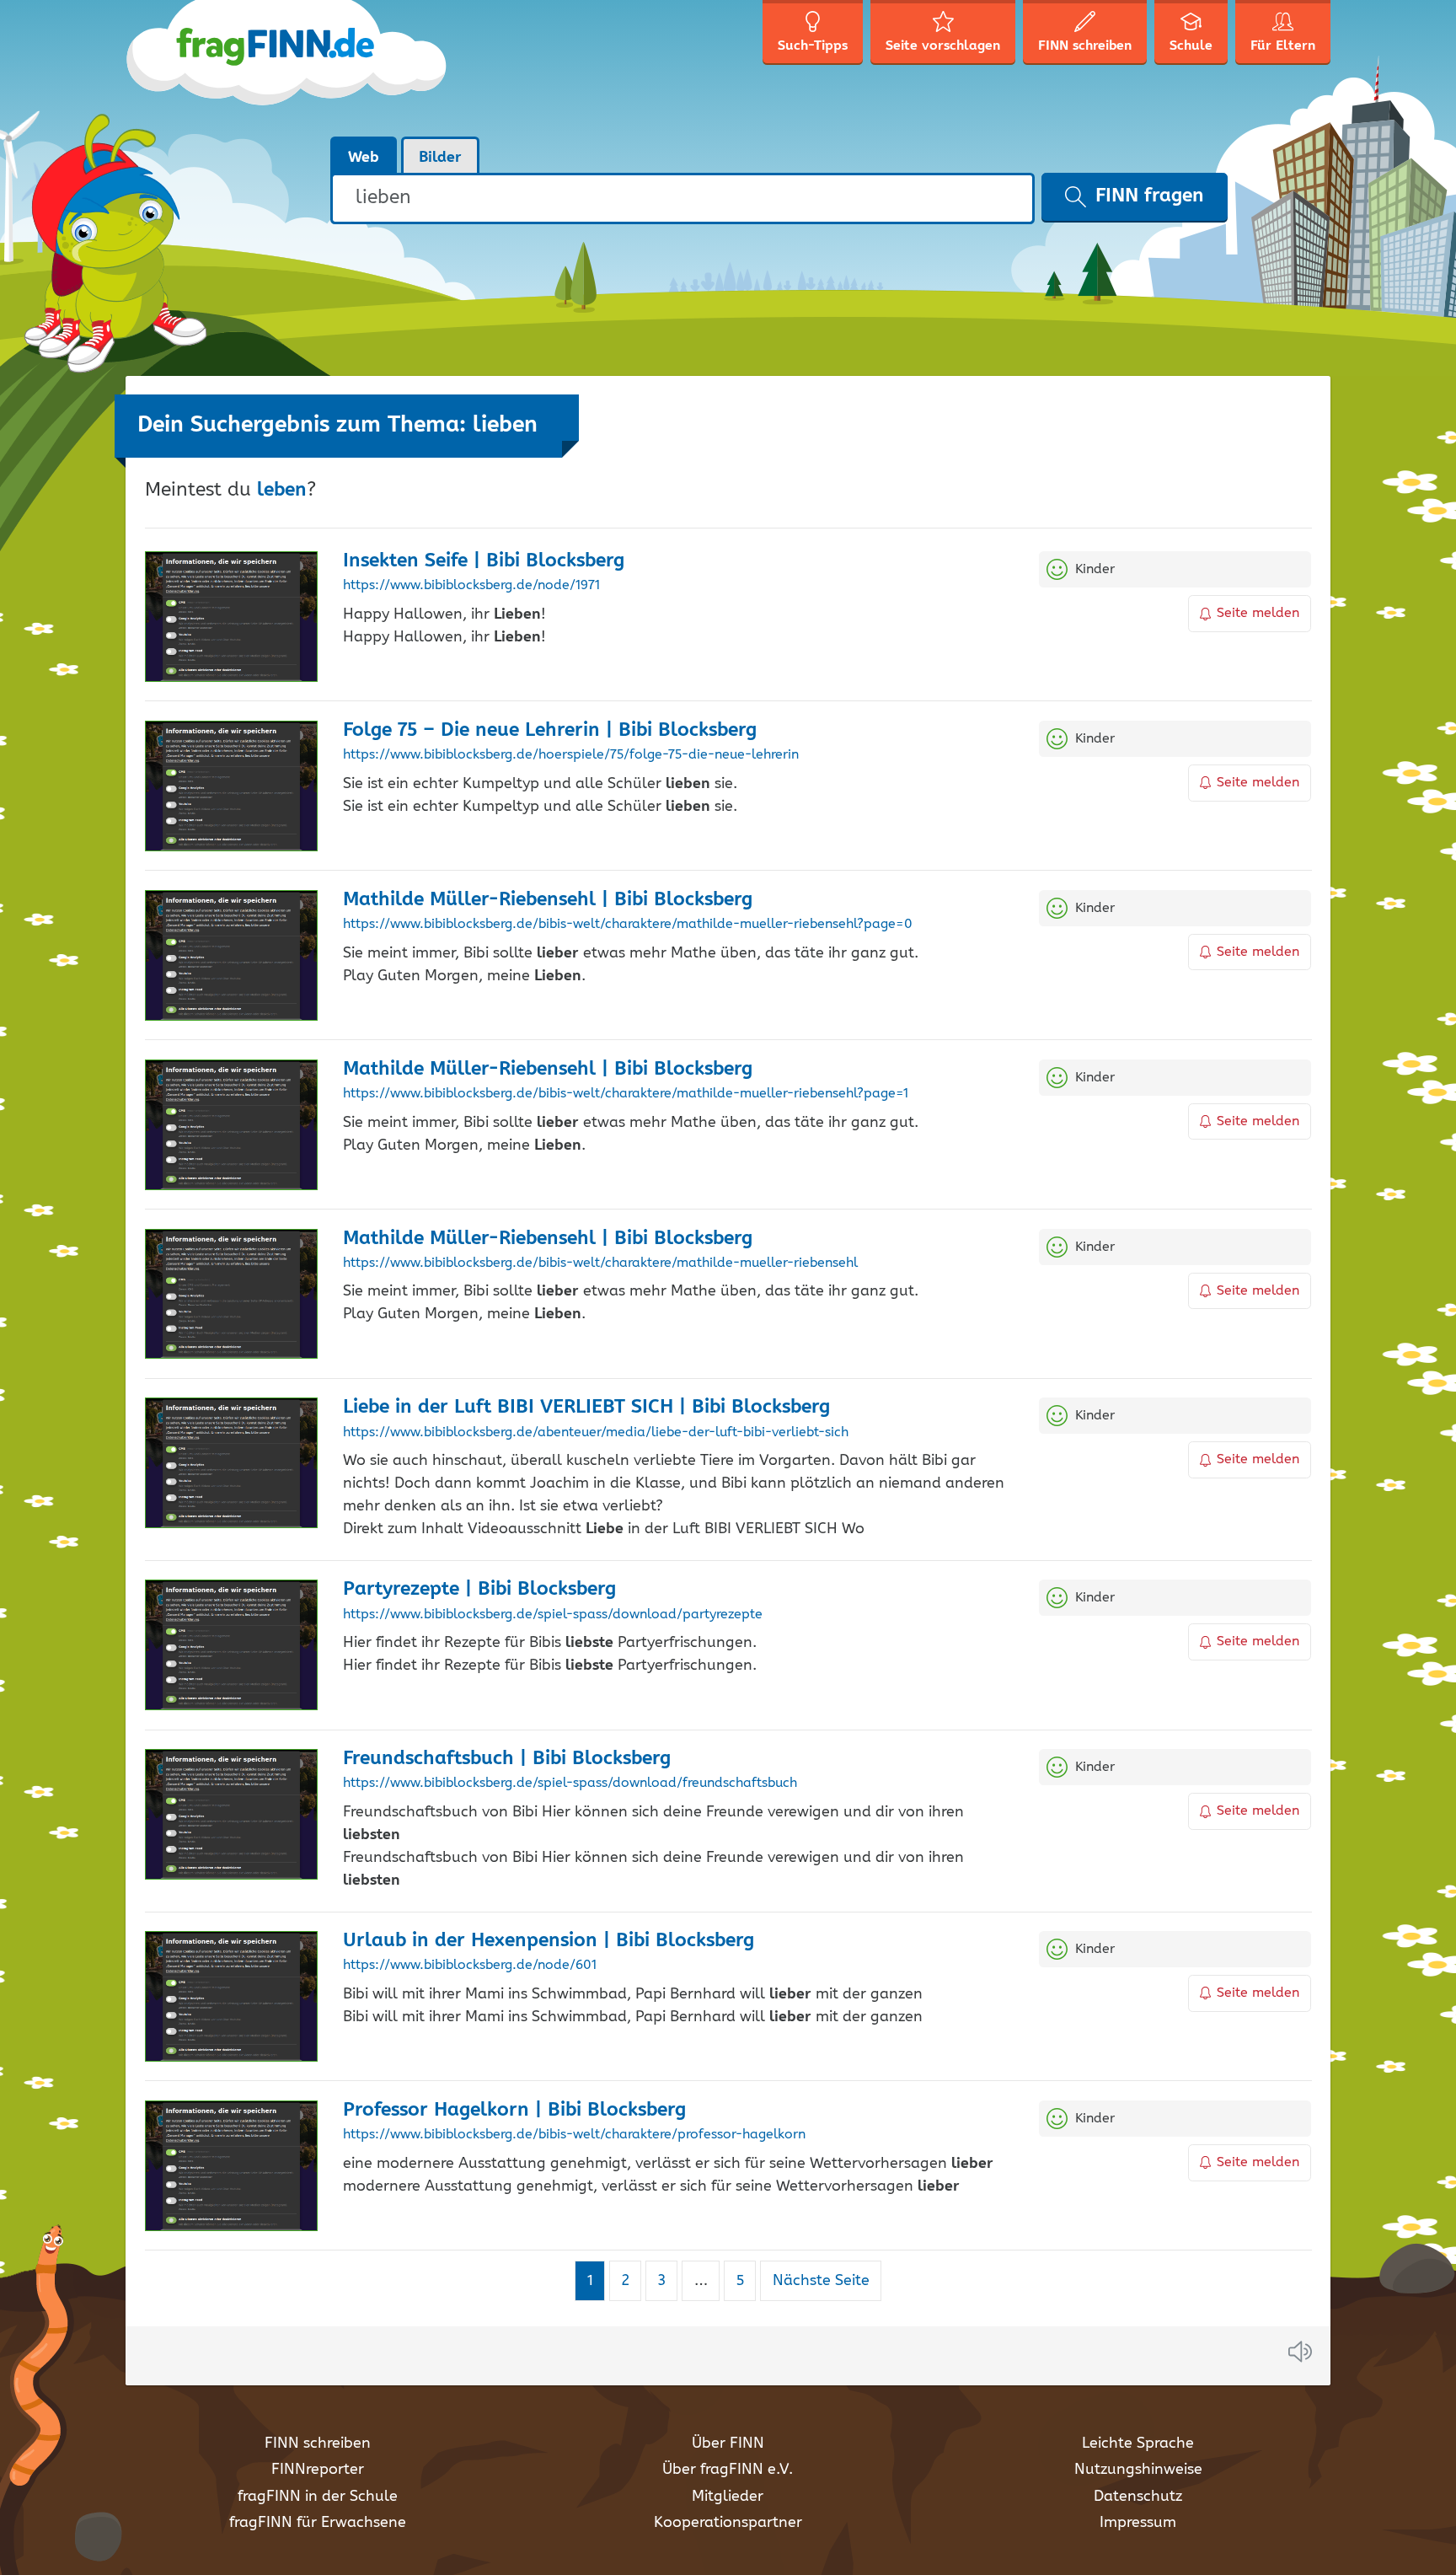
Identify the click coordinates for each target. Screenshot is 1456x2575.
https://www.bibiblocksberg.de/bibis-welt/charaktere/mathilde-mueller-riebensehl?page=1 (626, 1094)
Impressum (1138, 2523)
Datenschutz (1138, 2497)
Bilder (440, 158)
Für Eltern (1283, 46)
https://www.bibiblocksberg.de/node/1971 (471, 586)
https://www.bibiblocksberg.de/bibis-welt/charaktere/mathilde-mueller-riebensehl (600, 1263)
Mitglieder (728, 2497)
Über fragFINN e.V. (728, 2470)
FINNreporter (318, 2470)
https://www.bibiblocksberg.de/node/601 (470, 1966)
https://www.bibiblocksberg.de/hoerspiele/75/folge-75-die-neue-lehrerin (571, 755)
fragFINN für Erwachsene (318, 2523)
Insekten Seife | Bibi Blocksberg (484, 561)
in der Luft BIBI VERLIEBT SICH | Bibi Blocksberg (586, 1407)
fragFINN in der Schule (318, 2497)
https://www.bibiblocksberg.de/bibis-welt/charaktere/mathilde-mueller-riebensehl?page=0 (628, 925)
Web (364, 158)
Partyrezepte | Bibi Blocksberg (479, 1589)
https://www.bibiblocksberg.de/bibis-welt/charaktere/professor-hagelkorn (574, 2135)
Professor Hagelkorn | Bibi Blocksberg (514, 2110)
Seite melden (1258, 613)
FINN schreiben (318, 2444)
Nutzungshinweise (1138, 2470)
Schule (1191, 46)
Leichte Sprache (1138, 2444)
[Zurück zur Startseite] (288, 67)
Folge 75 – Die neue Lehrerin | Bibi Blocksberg (550, 730)
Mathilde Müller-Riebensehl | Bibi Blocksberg (548, 900)
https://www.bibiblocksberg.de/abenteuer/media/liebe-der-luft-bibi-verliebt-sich (596, 1433)
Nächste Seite (821, 2281)
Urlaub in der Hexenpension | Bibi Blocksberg (549, 1941)
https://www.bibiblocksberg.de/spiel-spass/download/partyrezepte (553, 1615)
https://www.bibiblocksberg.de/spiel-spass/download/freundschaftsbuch (570, 1784)
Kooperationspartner (728, 2523)
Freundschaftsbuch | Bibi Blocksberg (507, 1759)
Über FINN (728, 2444)
